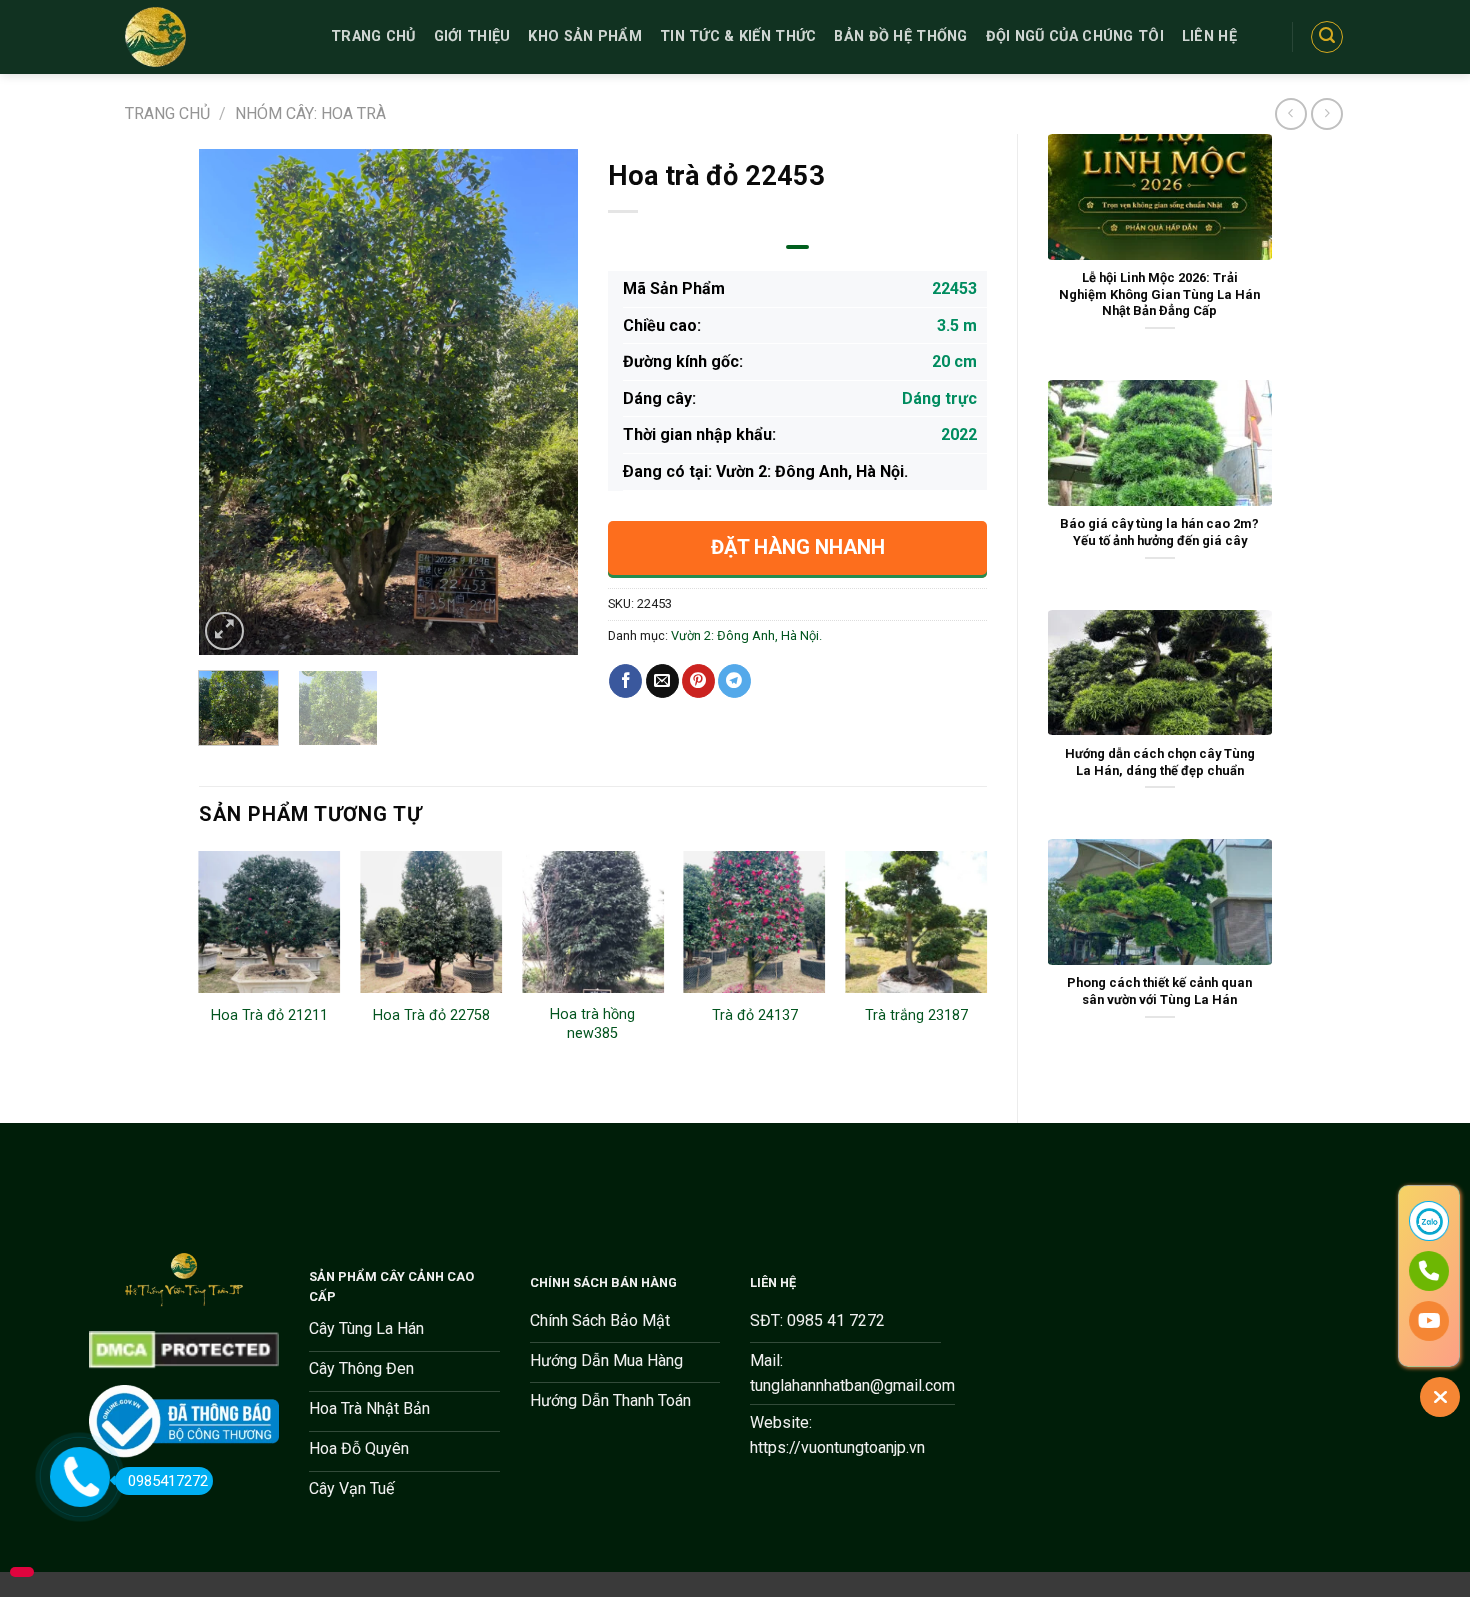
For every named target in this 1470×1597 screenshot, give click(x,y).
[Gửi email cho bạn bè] (662, 681)
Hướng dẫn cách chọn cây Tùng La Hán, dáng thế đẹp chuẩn (1160, 762)
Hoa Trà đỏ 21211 (269, 1015)
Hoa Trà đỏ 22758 (431, 1015)
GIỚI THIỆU (472, 36)
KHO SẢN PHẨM (584, 36)
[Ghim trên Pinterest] (698, 681)
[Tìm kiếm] (1327, 37)
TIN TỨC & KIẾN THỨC (738, 36)
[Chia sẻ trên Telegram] (734, 681)
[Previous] (231, 402)
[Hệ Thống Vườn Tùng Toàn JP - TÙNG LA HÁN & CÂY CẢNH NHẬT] (213, 37)
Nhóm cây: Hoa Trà (310, 113)
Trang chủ (167, 113)
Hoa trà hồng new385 (592, 1024)
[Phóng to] (224, 631)
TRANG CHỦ (373, 36)
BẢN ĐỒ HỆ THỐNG (900, 36)
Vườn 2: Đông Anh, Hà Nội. (746, 635)
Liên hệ (1209, 36)
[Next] (545, 402)
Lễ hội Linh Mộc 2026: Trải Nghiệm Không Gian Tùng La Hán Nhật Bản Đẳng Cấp (1159, 294)
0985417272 (168, 1481)
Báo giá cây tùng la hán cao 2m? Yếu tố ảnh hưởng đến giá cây (1159, 532)
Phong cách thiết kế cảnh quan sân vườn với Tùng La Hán (1159, 991)
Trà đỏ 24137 (755, 1015)
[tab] (797, 247)
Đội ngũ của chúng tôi (1075, 36)
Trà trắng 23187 (916, 1015)
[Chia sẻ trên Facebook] (625, 681)
